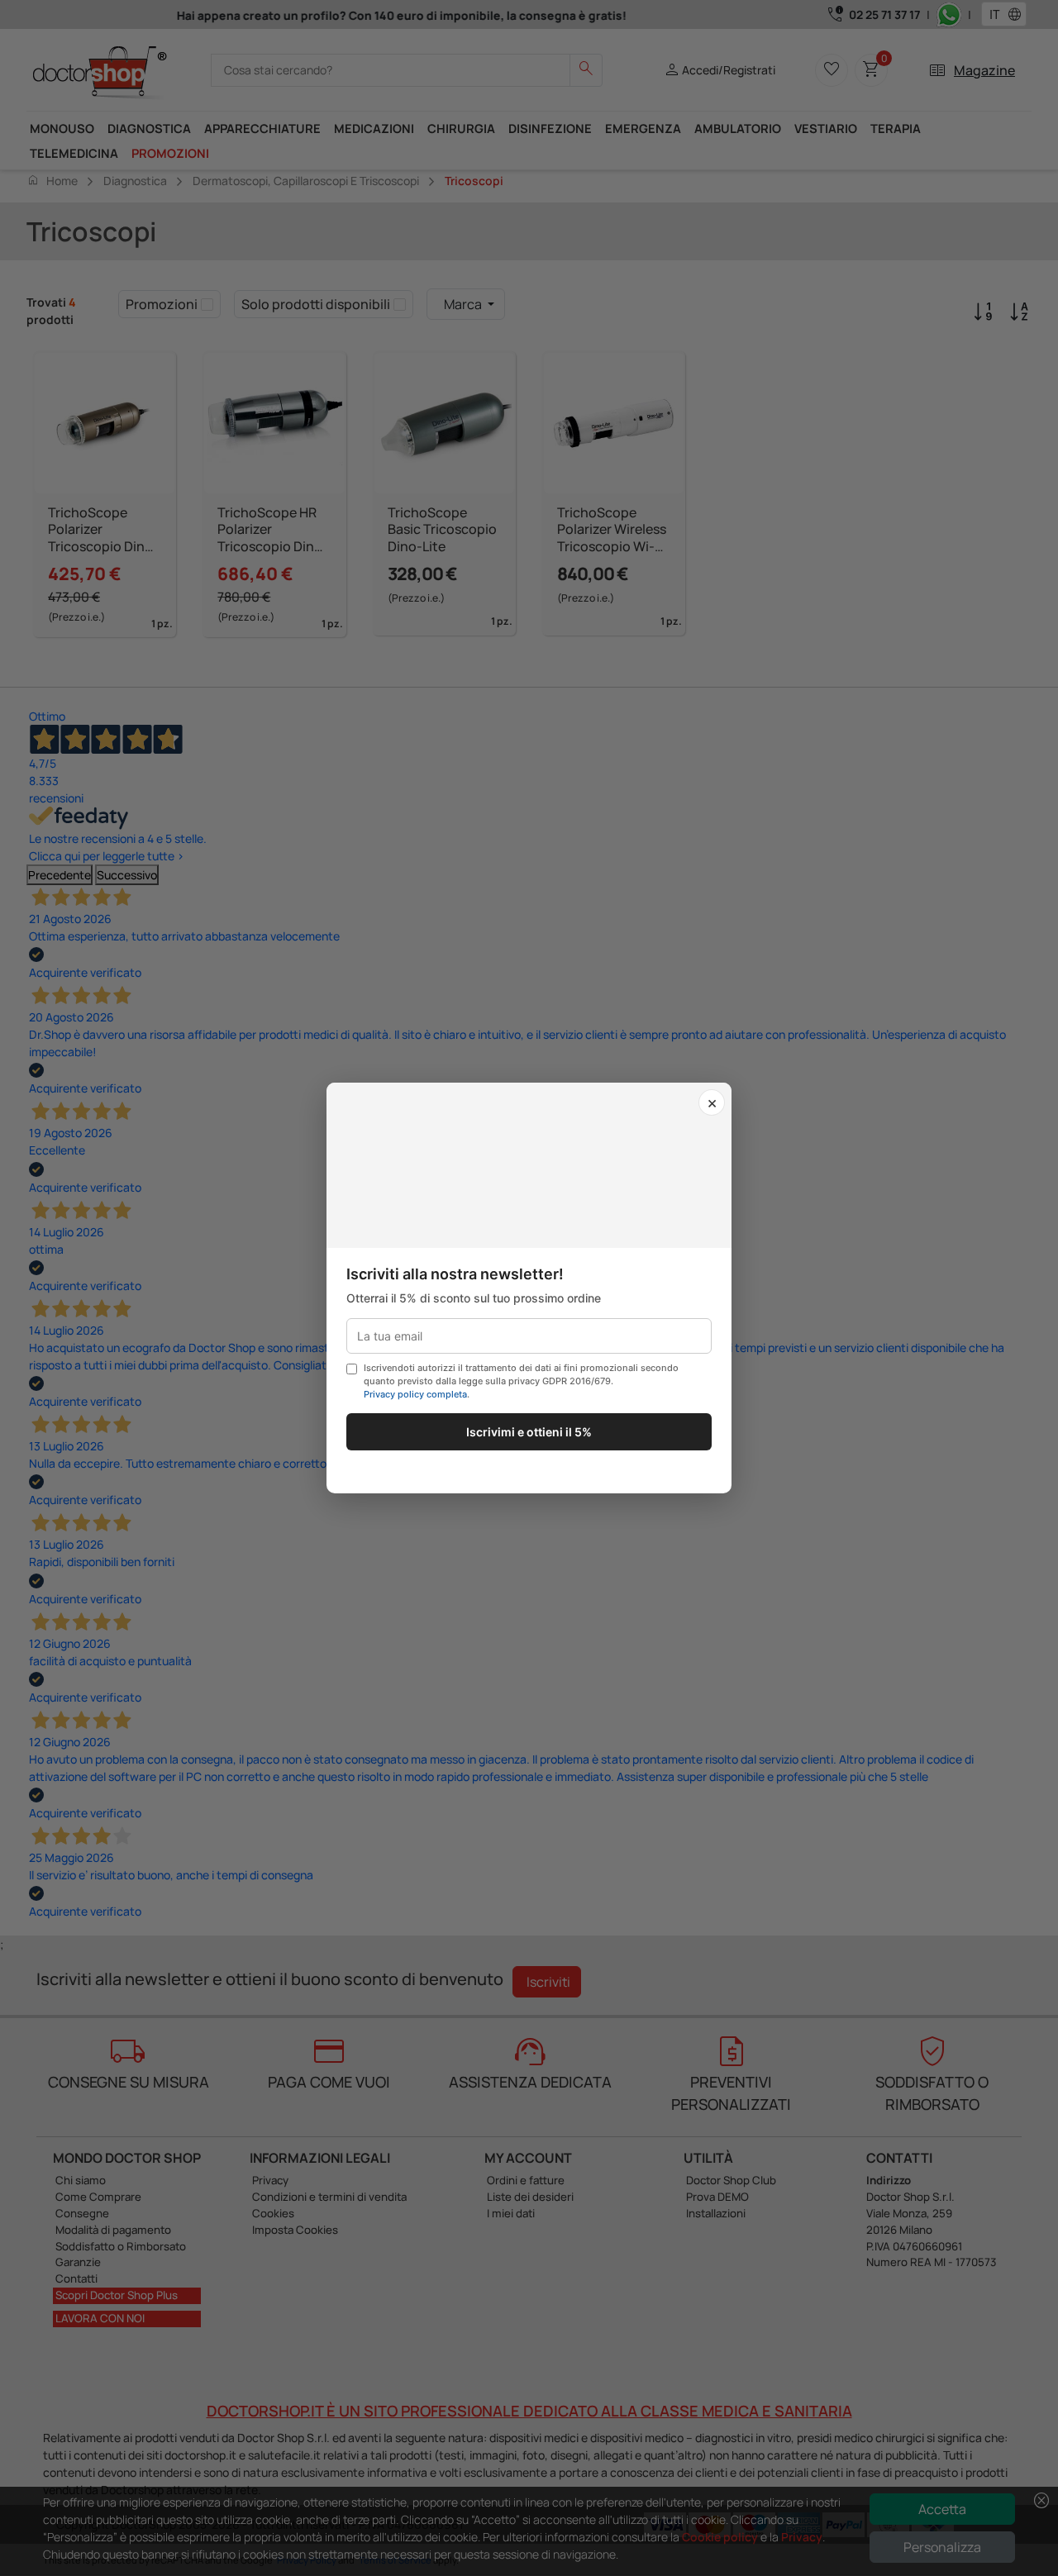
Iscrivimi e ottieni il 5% (529, 1432)
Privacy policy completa (415, 1394)
